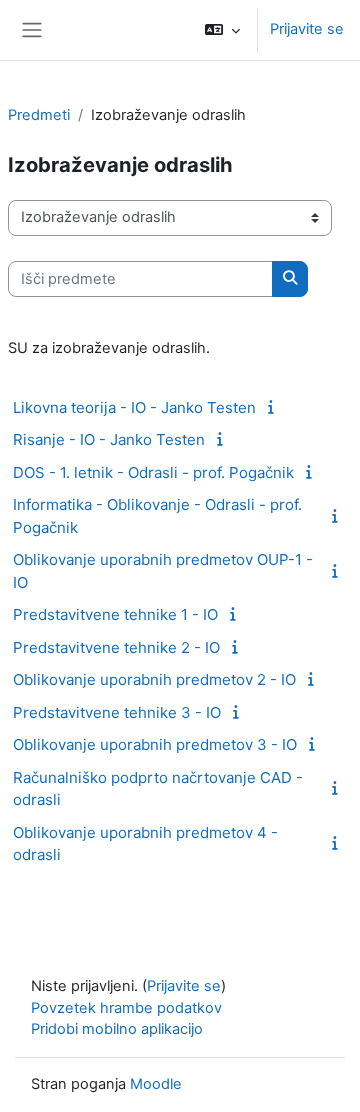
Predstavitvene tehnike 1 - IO (115, 614)
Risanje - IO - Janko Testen (109, 439)
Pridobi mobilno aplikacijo (117, 1029)
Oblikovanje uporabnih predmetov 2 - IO (154, 679)
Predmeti (39, 115)
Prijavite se (307, 29)
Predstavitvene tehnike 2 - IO (116, 647)
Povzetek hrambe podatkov (126, 1008)
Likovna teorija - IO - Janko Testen (134, 407)
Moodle (156, 1084)
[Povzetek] (274, 407)
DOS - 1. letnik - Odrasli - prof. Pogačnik (153, 472)
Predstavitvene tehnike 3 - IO (117, 712)
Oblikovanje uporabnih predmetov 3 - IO (155, 744)
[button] (222, 30)
